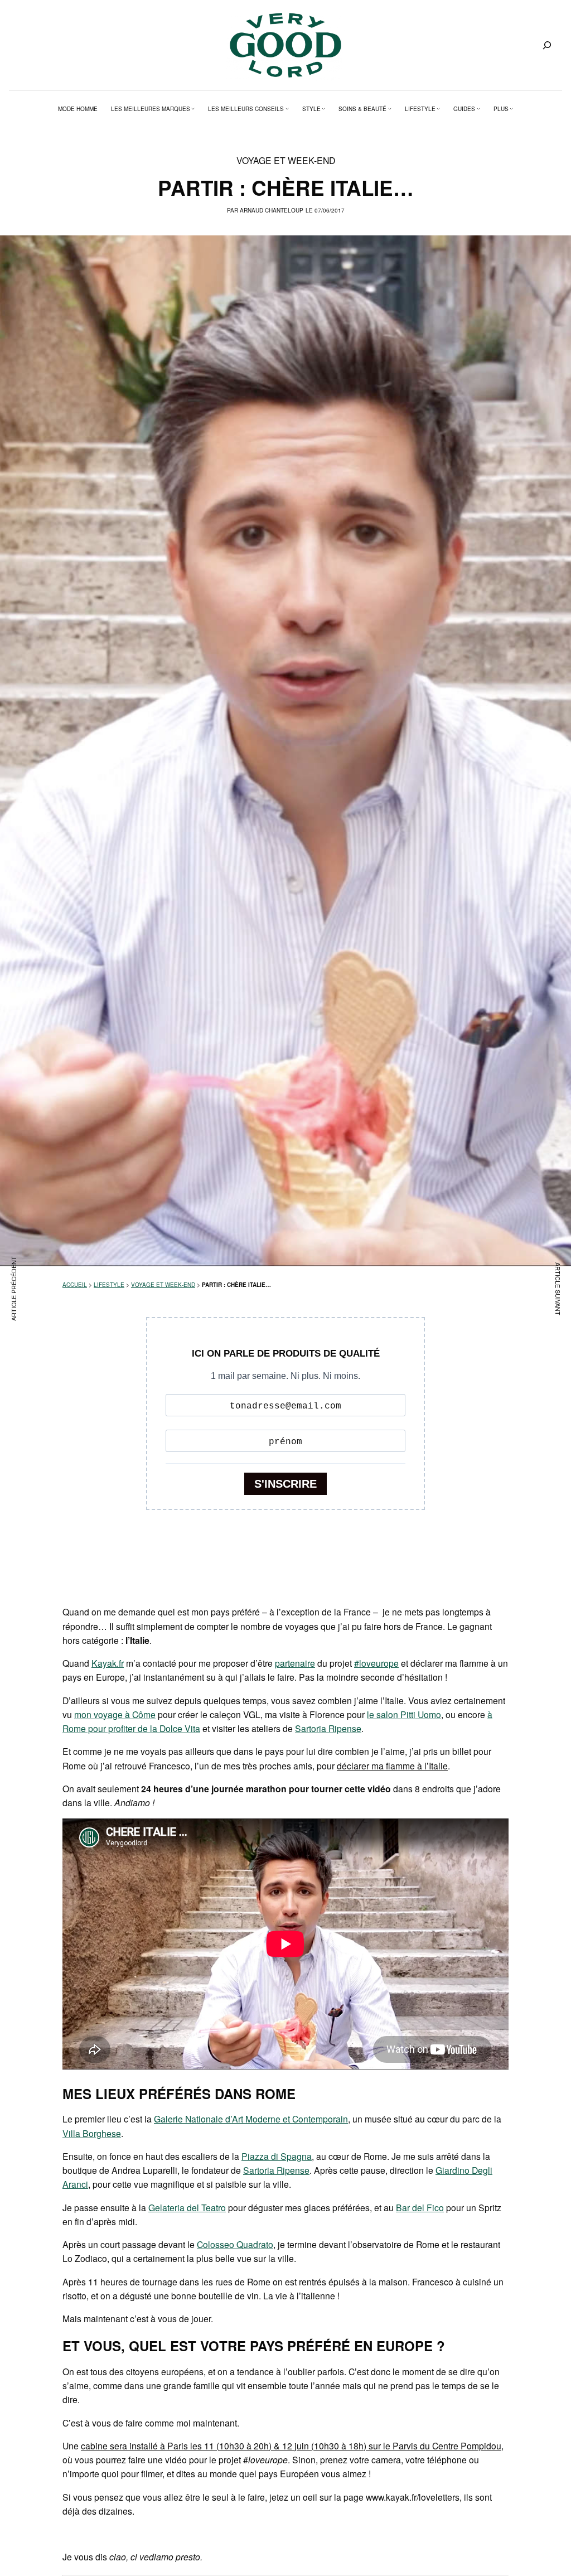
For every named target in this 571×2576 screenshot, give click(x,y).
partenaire (295, 1663)
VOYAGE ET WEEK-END (286, 160)
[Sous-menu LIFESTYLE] (438, 109)
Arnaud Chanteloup (272, 210)
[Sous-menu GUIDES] (478, 109)
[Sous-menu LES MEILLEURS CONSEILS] (287, 109)
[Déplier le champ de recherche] (547, 45)
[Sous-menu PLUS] (511, 109)
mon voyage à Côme (115, 1714)
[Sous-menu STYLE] (323, 109)
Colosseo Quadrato (235, 2244)
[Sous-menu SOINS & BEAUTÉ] (390, 109)
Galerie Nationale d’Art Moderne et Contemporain (251, 2119)
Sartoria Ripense (328, 1728)
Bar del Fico (420, 2207)
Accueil (75, 1285)
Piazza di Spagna (277, 2156)
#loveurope (376, 1663)
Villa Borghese (92, 2133)
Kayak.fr (108, 1663)
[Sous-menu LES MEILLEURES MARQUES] (193, 109)
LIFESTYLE (109, 1285)
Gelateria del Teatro (187, 2207)
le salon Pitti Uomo (404, 1714)
